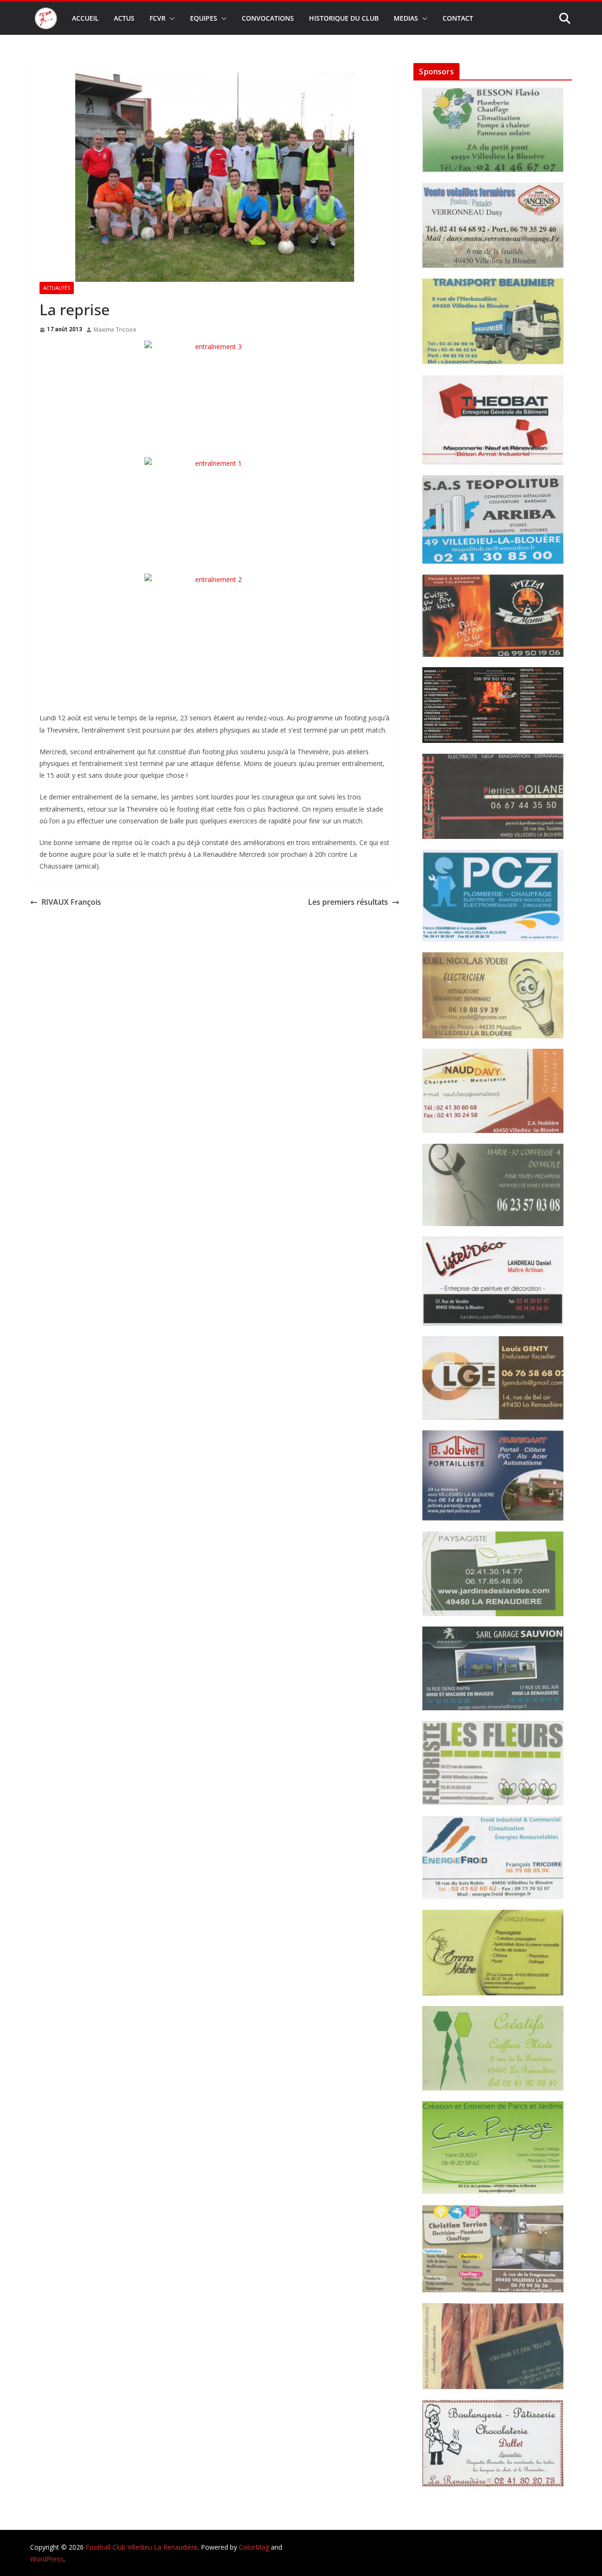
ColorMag (254, 2547)
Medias (406, 18)
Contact (458, 18)
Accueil (85, 18)
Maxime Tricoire (115, 330)
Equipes (204, 18)
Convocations (268, 18)
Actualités (57, 288)
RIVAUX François (71, 902)
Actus (124, 18)
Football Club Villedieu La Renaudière (142, 2547)
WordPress (47, 2559)
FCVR (158, 18)
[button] (170, 18)
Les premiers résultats (348, 902)
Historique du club (344, 18)
